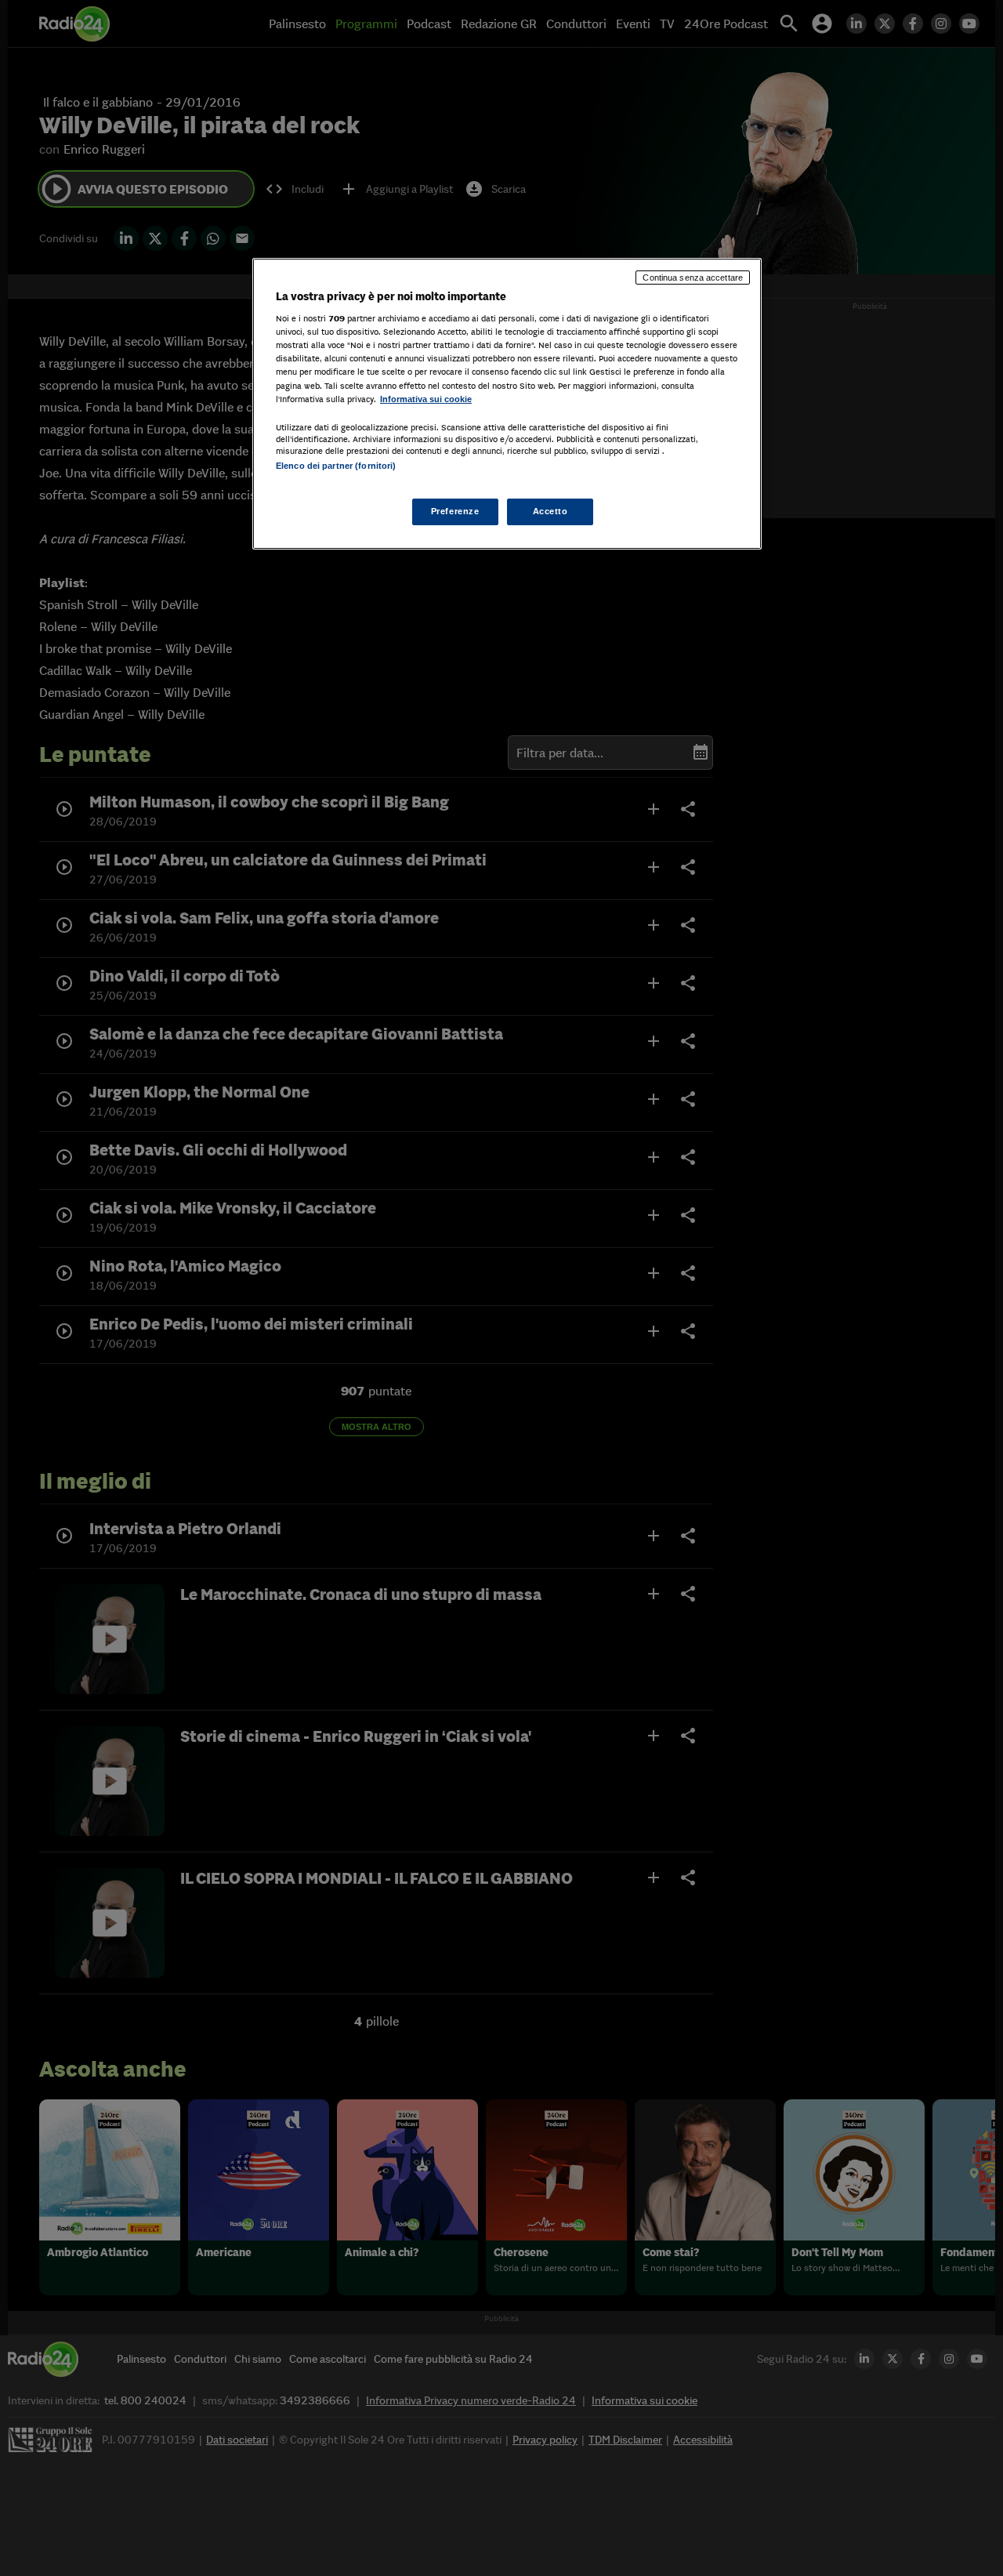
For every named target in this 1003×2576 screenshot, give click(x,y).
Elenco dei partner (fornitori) (336, 466)
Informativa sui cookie (426, 399)
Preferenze (455, 511)
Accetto (550, 511)
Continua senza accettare (693, 278)
